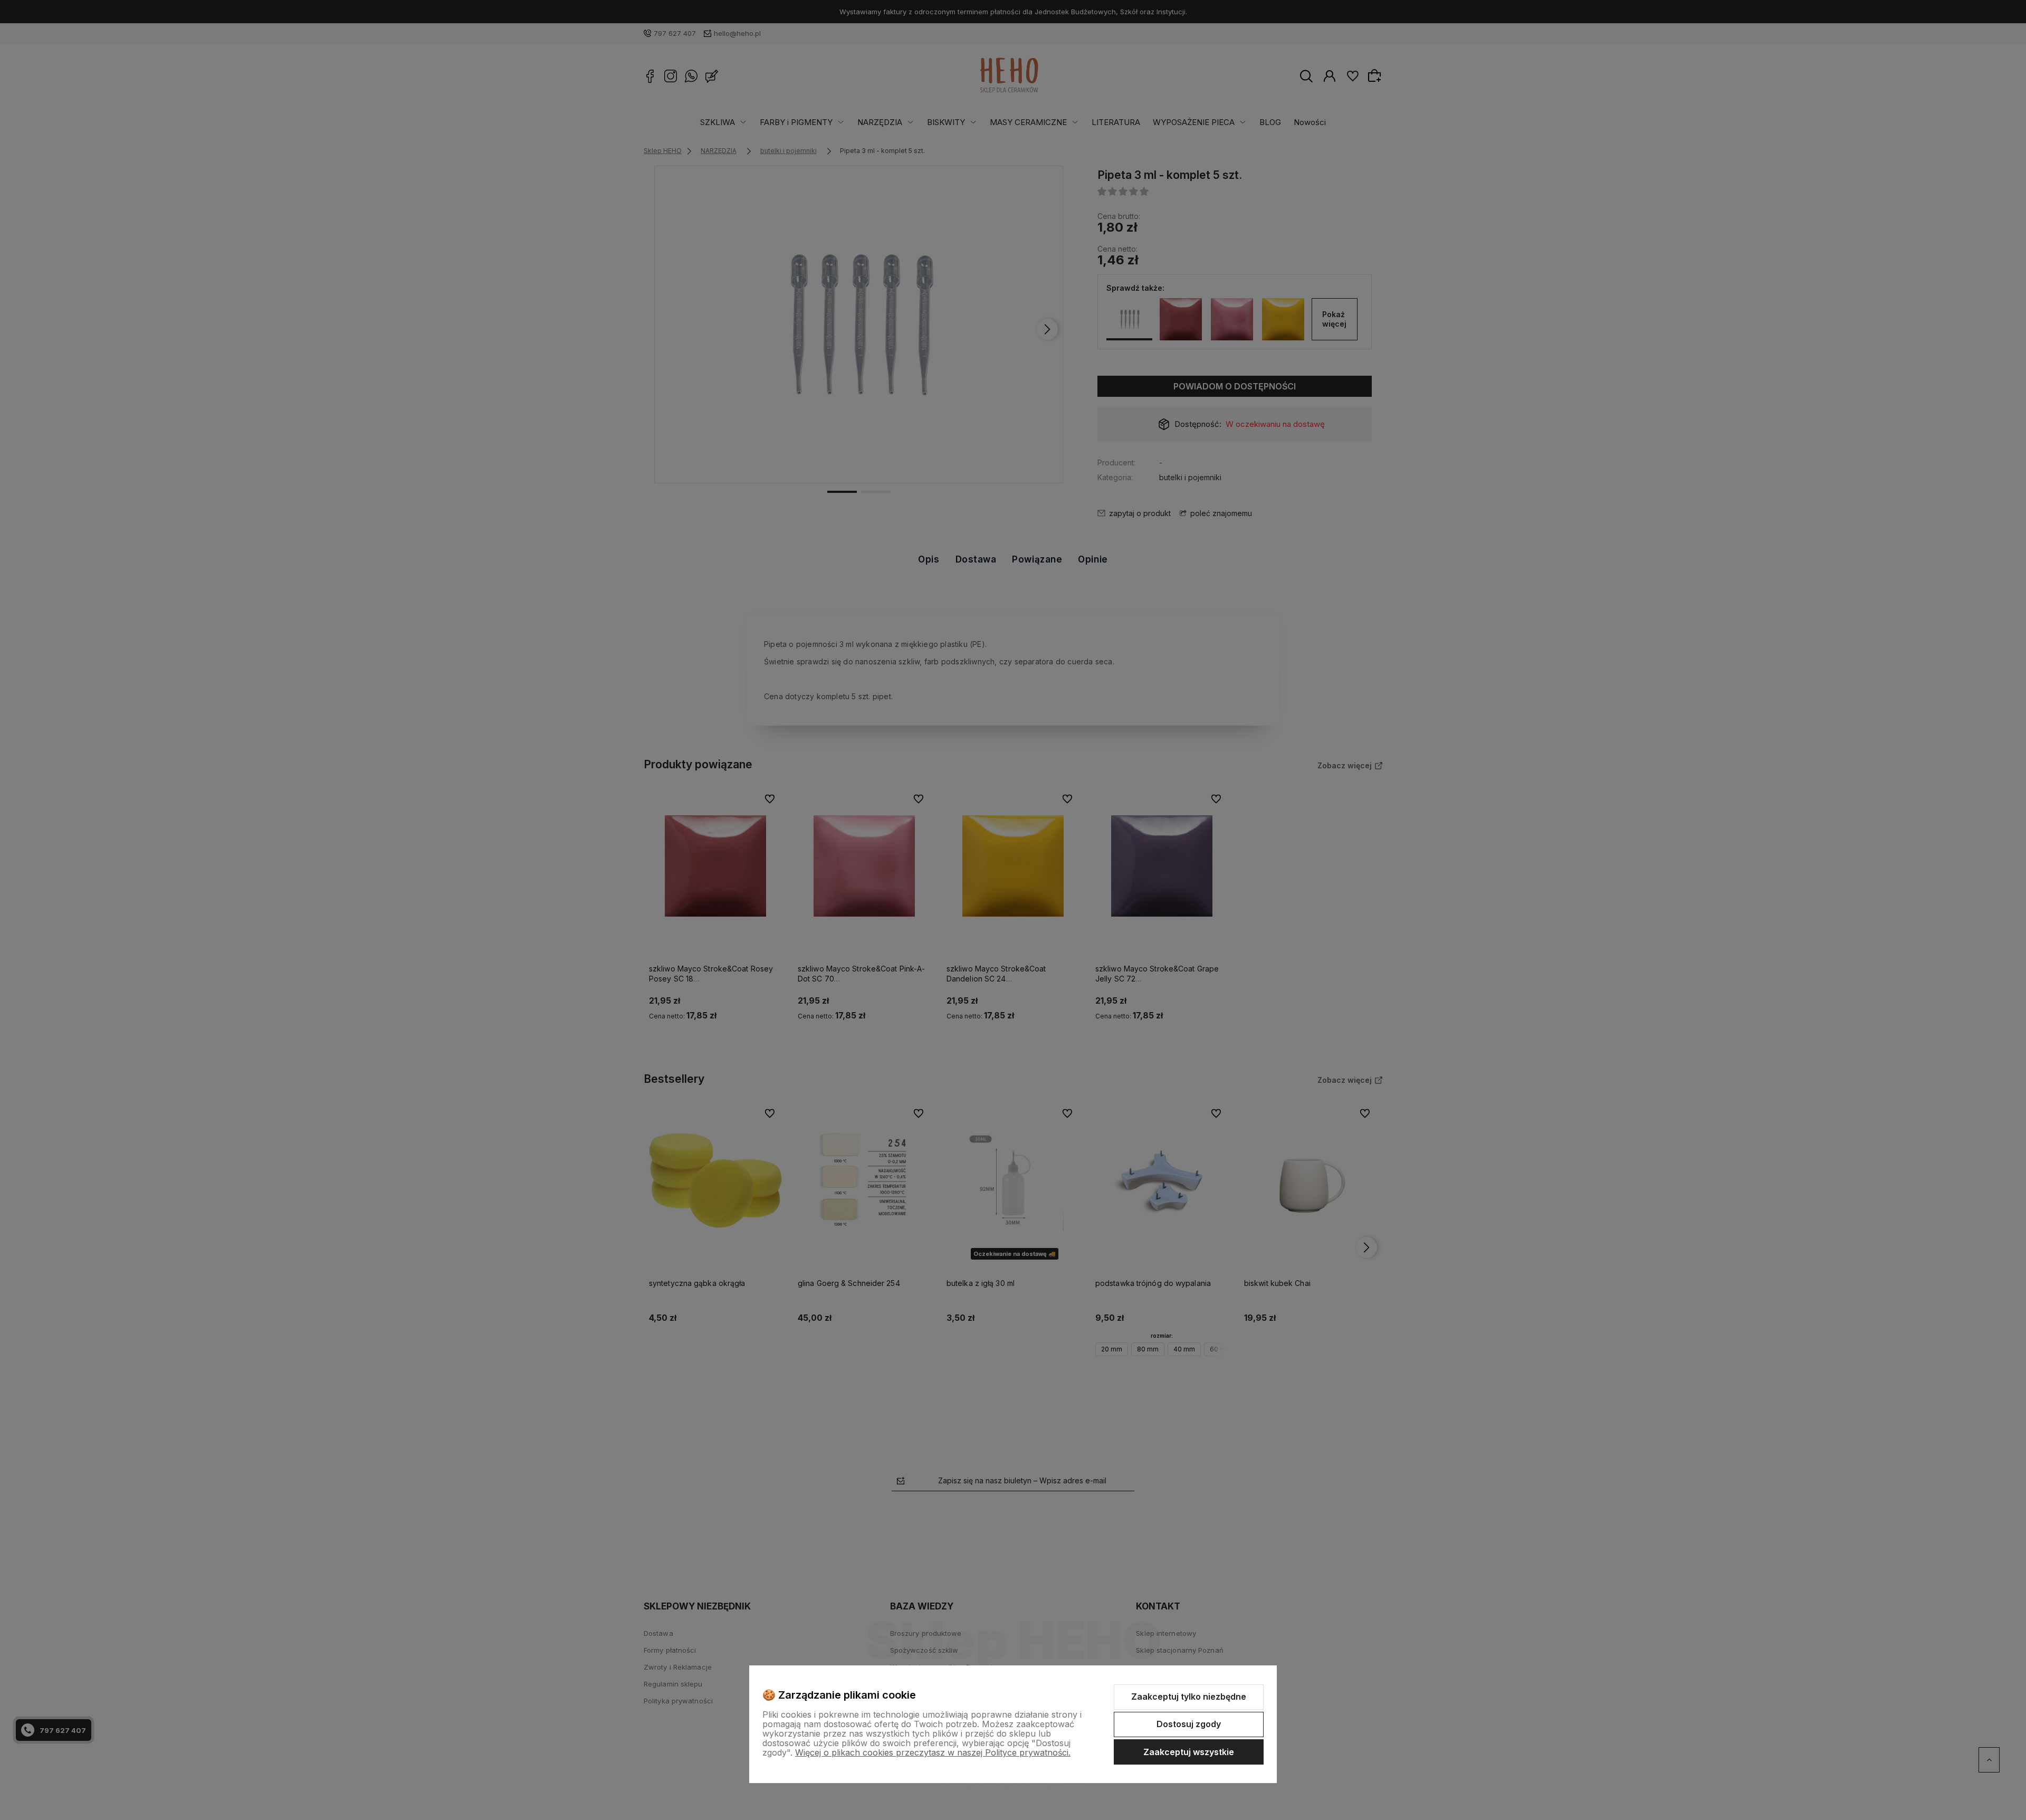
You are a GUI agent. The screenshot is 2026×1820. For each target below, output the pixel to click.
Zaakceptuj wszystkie (1189, 1752)
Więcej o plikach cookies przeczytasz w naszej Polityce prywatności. (933, 1752)
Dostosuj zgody (1189, 1724)
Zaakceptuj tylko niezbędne (1189, 1697)
